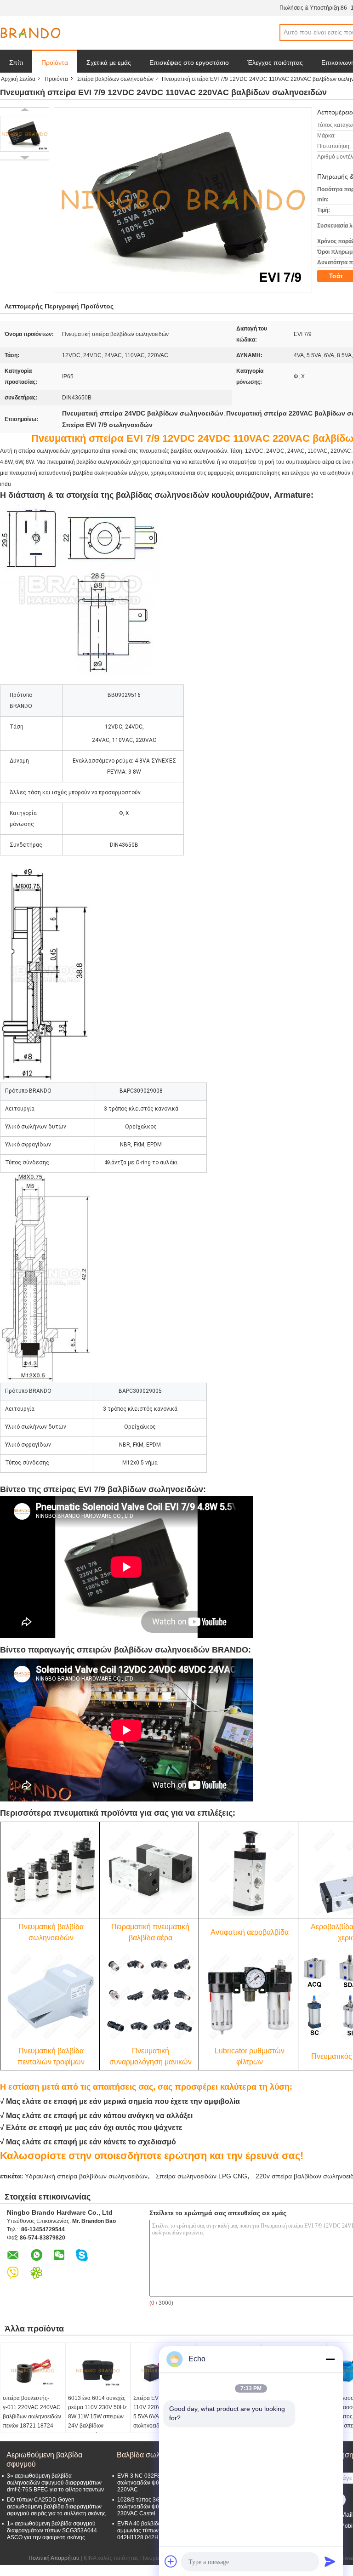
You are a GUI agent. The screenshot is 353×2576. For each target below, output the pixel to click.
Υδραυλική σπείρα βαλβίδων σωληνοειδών (86, 2176)
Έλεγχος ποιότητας (275, 63)
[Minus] (330, 2359)
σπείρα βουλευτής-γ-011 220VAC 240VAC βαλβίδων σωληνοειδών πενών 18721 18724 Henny (32, 2416)
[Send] (330, 2561)
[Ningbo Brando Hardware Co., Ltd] (30, 33)
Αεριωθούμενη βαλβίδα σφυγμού (44, 2459)
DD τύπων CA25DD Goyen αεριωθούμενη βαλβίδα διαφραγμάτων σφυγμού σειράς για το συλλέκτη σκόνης (56, 2507)
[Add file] (171, 2561)
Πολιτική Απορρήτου (54, 2558)
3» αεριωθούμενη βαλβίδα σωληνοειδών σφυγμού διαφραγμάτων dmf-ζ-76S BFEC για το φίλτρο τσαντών (55, 2483)
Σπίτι (16, 63)
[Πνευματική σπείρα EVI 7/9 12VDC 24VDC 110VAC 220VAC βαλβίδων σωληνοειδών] (25, 134)
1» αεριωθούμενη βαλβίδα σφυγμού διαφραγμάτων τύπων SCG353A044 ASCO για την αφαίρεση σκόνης (52, 2530)
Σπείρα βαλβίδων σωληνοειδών (115, 79)
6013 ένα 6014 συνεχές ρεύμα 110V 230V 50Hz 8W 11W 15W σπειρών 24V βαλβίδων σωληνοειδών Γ (97, 2416)
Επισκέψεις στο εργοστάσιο (189, 63)
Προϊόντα (55, 63)
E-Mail (343, 2514)
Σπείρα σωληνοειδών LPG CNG (202, 2176)
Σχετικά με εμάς (109, 63)
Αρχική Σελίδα (18, 79)
